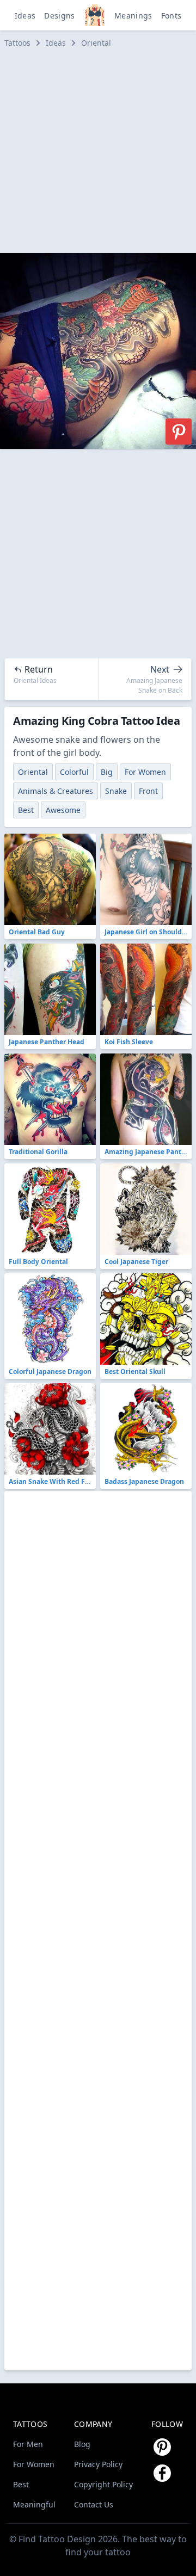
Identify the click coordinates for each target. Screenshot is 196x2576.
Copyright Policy (103, 2484)
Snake (116, 791)
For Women (145, 772)
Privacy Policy (98, 2464)
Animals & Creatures (56, 791)
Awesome (63, 810)
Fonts (171, 16)
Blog (82, 2444)
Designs (59, 16)
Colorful (74, 772)
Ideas (25, 16)
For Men (28, 2444)
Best (26, 810)
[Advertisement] (98, 151)
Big (107, 772)
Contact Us (94, 2504)
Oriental (96, 43)
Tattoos (17, 43)
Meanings (133, 16)
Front (148, 791)
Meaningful (34, 2504)
